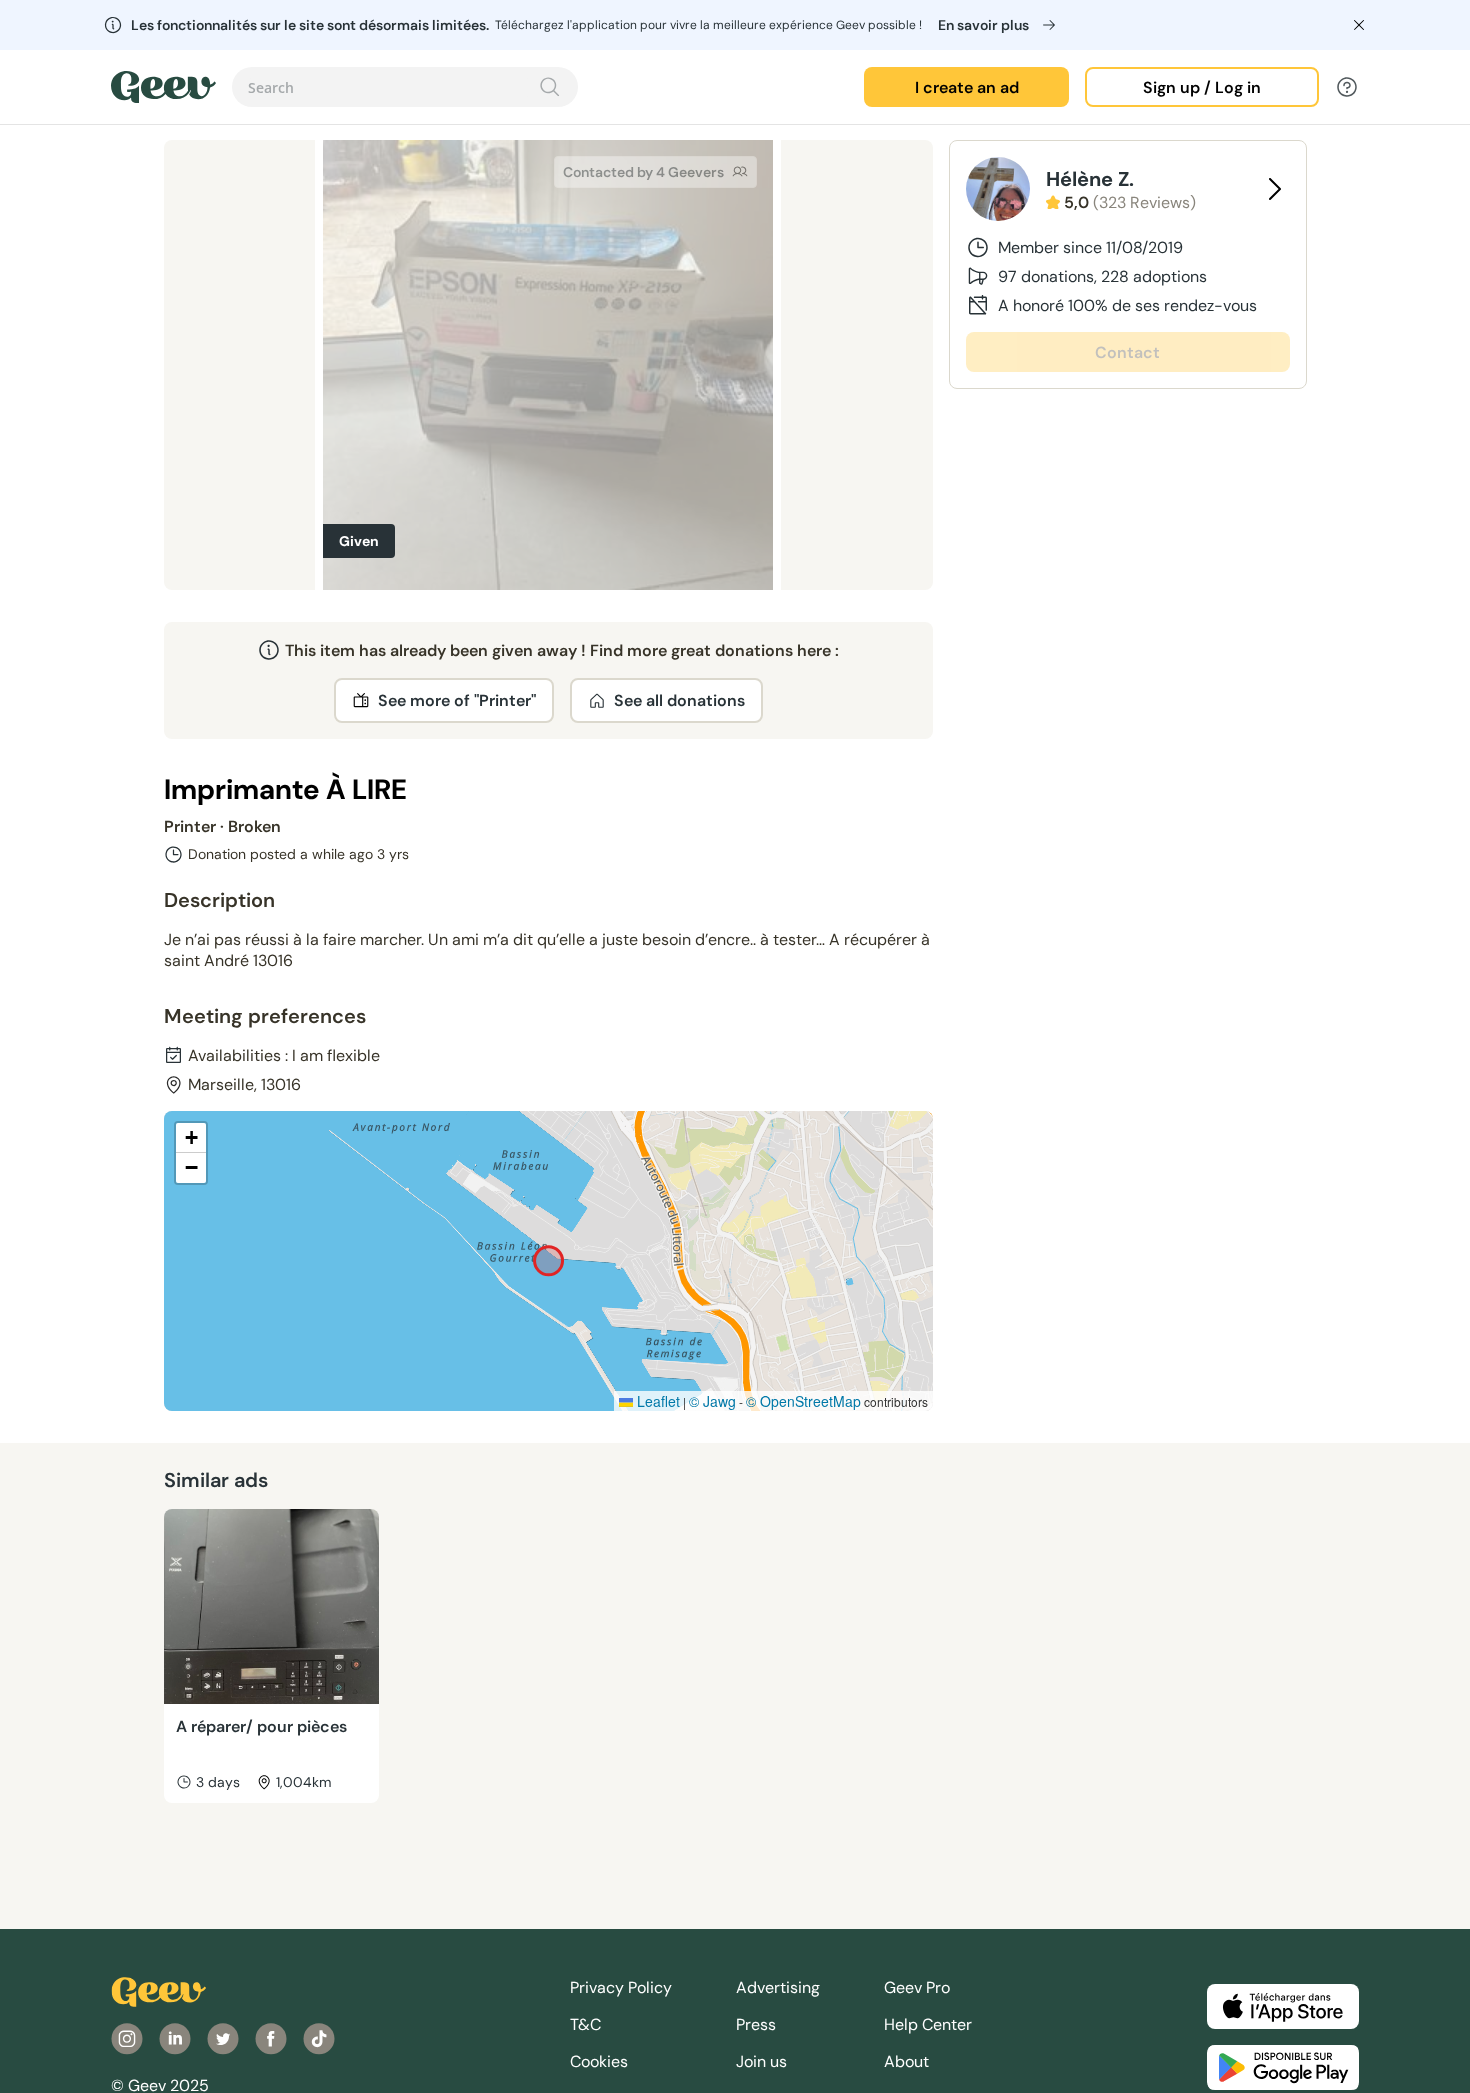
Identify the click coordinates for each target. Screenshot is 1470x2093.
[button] (191, 1138)
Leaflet (656, 1401)
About (906, 2061)
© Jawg (712, 1401)
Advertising (778, 1987)
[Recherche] (550, 87)
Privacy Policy (621, 1987)
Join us (761, 2061)
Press (756, 2024)
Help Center (928, 2024)
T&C (585, 2024)
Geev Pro (917, 1987)
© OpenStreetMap (803, 1401)
